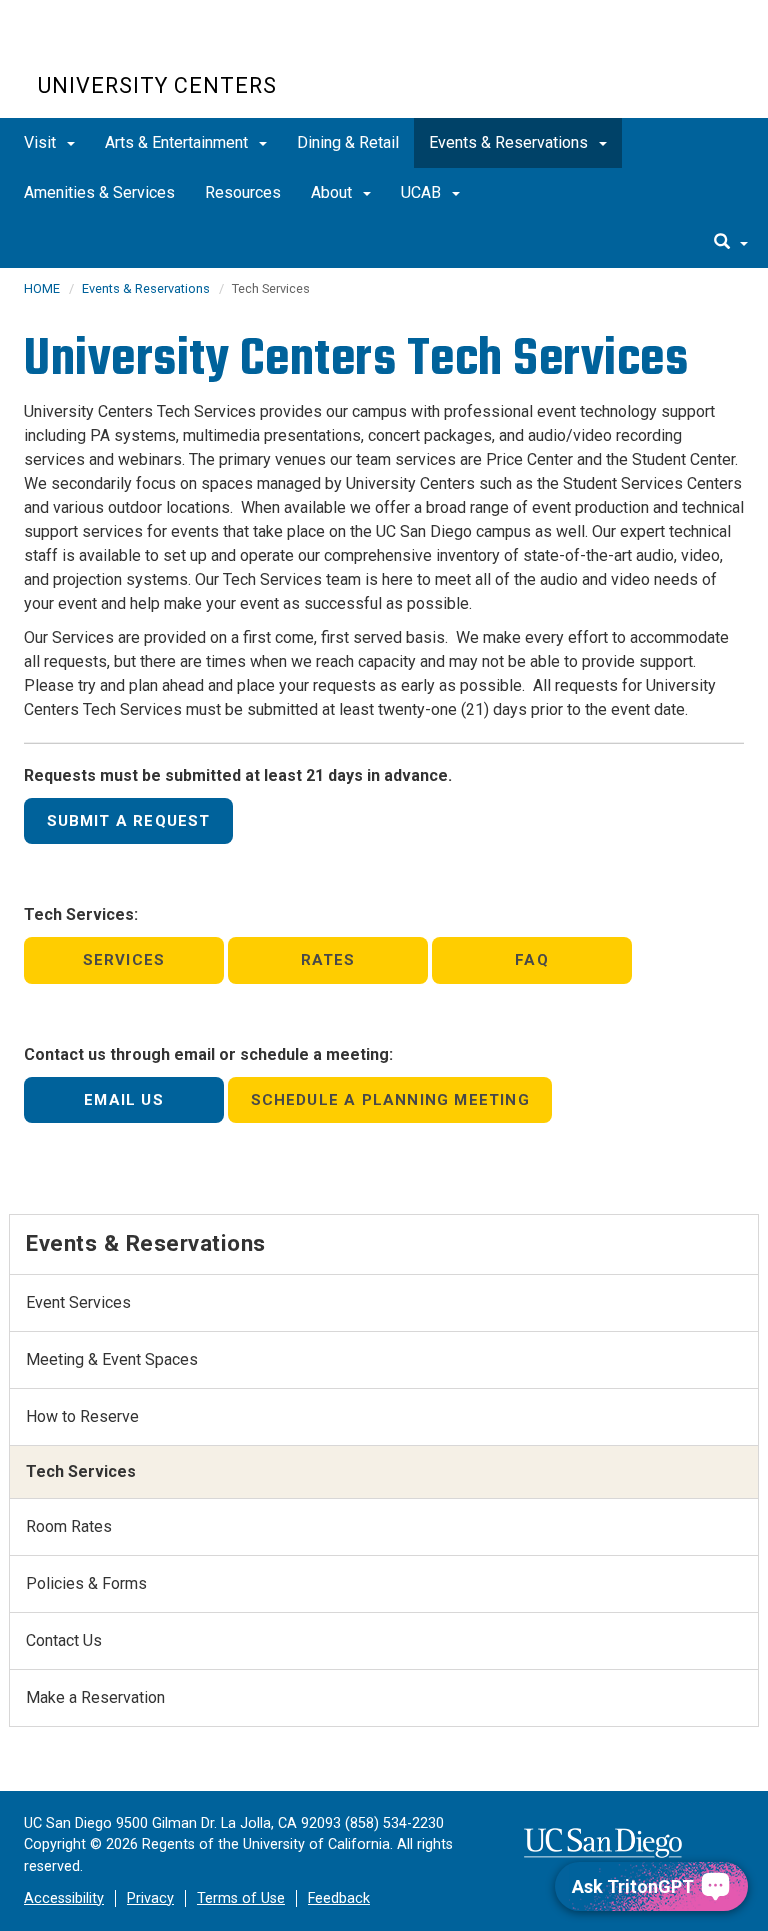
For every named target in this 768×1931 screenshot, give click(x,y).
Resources (243, 192)
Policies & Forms (86, 1583)
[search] (731, 243)
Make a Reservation (95, 1697)
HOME (42, 288)
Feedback (339, 1898)
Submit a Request (129, 821)
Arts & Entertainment (178, 142)
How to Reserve (82, 1416)
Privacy (150, 1898)
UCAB (423, 192)
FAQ (532, 960)
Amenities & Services (99, 192)
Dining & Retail (348, 142)
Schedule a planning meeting (390, 1100)
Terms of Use (241, 1898)
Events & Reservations (510, 142)
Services (124, 960)
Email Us (124, 1100)
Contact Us (64, 1640)
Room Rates (69, 1526)
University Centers (157, 85)
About (333, 192)
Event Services (78, 1302)
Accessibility (64, 1898)
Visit (42, 142)
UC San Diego (152, 48)
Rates (328, 960)
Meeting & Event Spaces (112, 1359)
